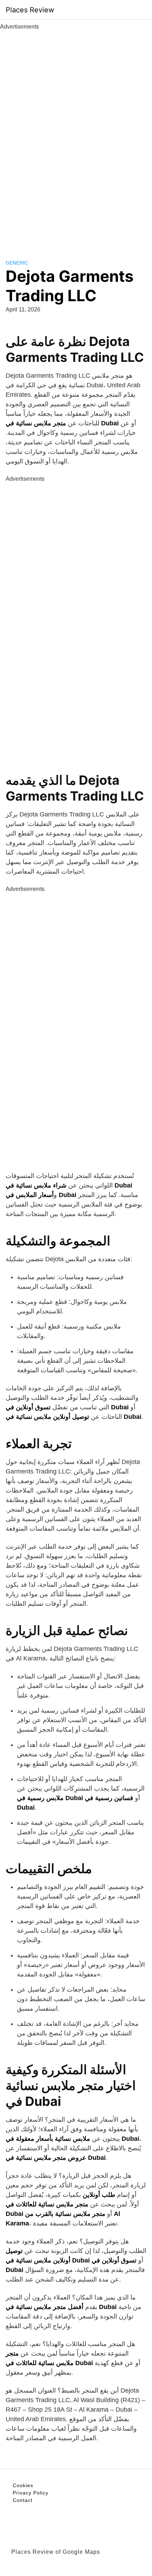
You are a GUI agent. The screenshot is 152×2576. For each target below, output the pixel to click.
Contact (23, 2500)
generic (17, 263)
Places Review (30, 10)
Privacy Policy (31, 2493)
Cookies (23, 2485)
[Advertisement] (76, 137)
